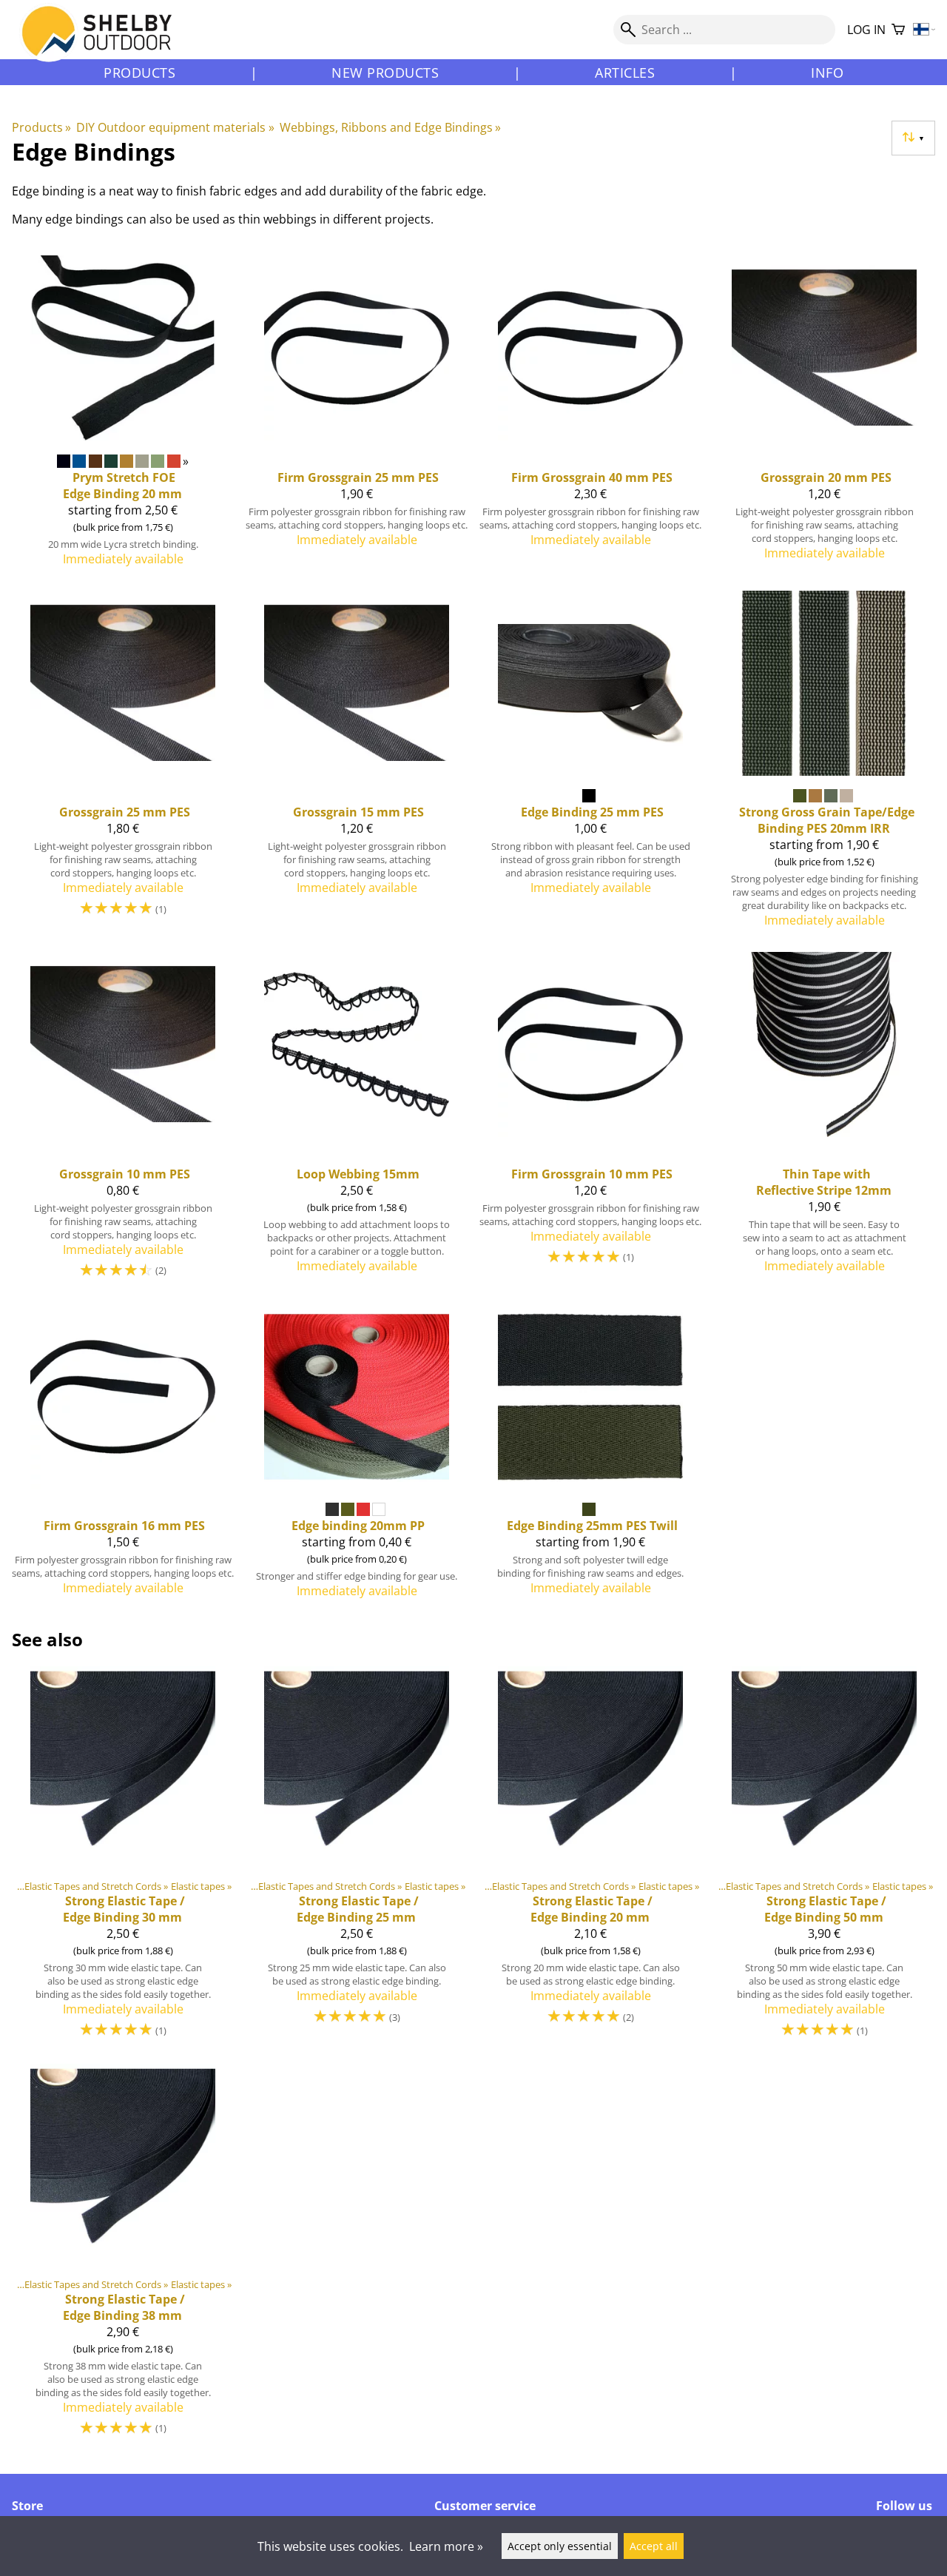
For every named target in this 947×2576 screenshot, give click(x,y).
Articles (625, 73)
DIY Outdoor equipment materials (175, 127)
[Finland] (924, 30)
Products (139, 73)
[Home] (105, 44)
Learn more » (446, 2546)
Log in (866, 30)
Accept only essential (560, 2546)
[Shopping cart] (898, 30)
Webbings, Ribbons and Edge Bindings (390, 127)
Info (827, 73)
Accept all (654, 2546)
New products (385, 73)
